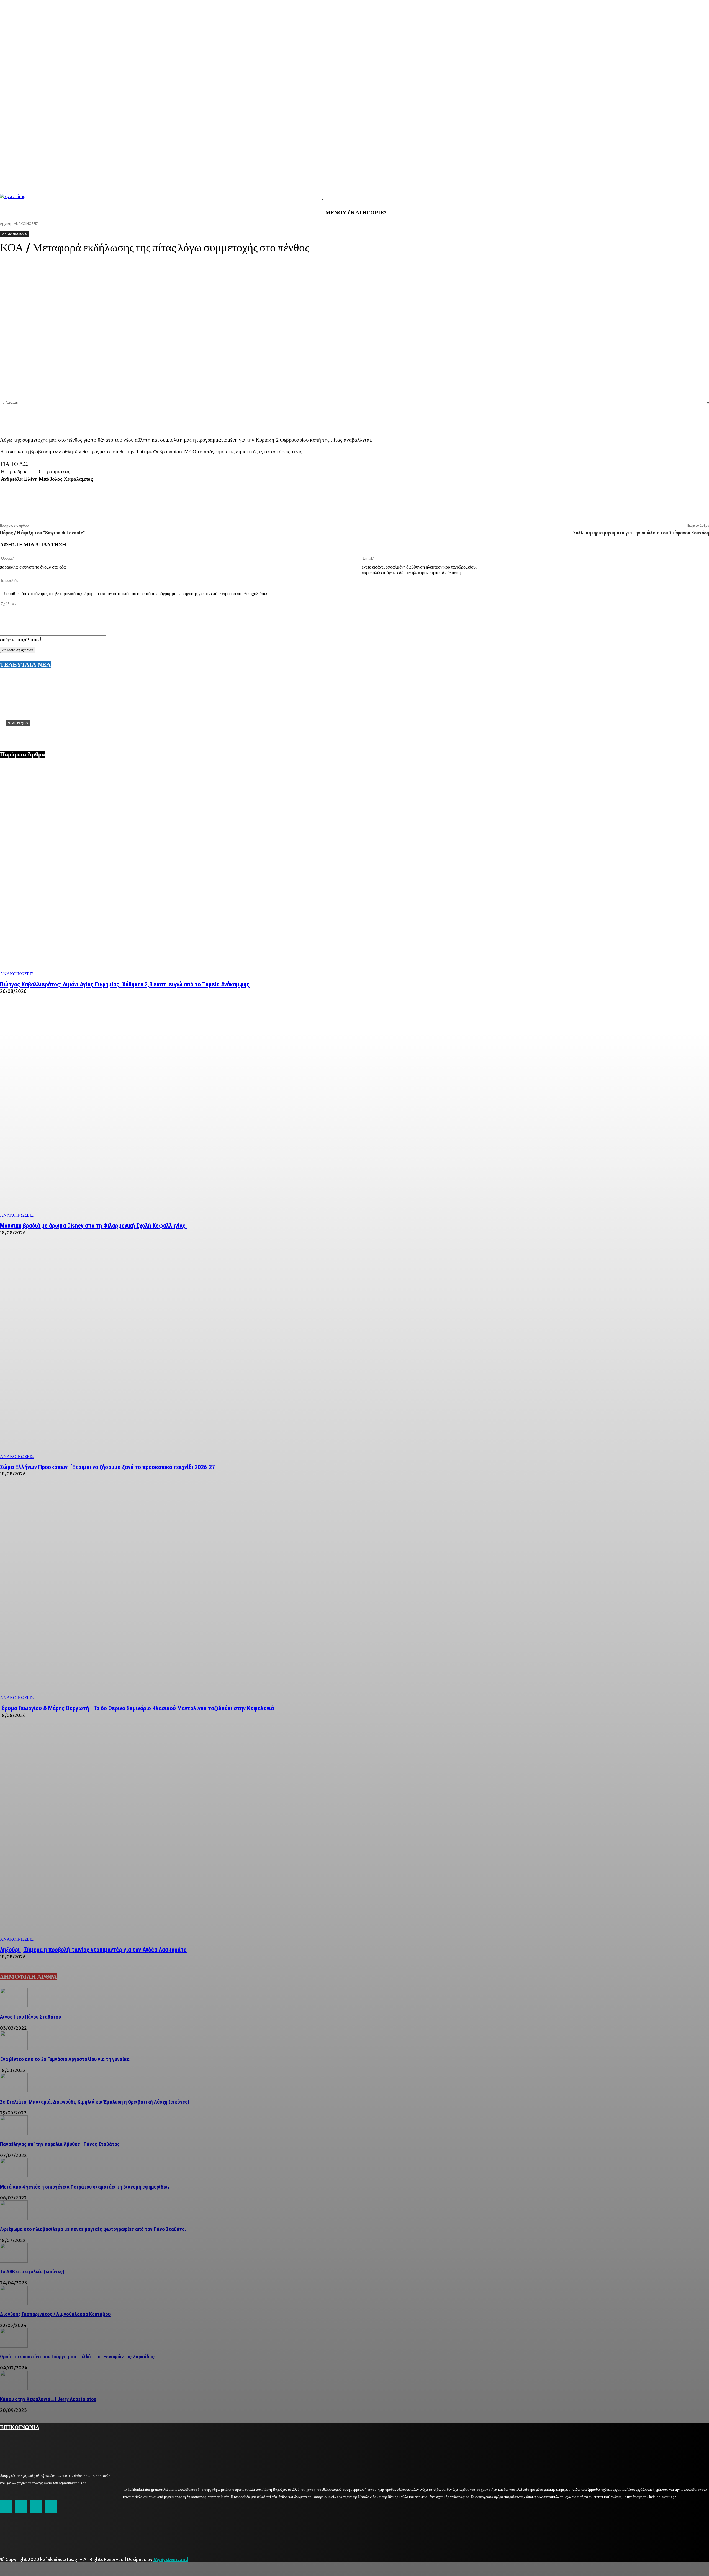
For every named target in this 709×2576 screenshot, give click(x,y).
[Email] (659, 418)
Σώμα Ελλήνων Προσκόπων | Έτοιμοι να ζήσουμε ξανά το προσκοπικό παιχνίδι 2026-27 (107, 1467)
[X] (620, 418)
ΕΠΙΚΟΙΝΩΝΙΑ (20, 2426)
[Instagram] (21, 2506)
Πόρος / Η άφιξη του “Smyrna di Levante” (43, 533)
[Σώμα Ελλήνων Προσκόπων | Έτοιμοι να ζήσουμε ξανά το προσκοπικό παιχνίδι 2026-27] (354, 1353)
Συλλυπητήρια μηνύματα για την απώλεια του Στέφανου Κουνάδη (641, 533)
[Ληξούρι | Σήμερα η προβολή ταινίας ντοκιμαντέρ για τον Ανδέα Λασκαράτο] (354, 1835)
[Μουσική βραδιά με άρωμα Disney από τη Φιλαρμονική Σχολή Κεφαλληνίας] (354, 1111)
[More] (700, 418)
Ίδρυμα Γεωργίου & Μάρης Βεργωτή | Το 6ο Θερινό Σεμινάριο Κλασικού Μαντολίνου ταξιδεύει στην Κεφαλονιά (137, 1708)
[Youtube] (51, 2506)
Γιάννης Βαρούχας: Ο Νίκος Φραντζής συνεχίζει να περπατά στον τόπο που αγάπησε (93, 732)
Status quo (18, 723)
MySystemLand (171, 2559)
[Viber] (679, 418)
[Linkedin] (639, 418)
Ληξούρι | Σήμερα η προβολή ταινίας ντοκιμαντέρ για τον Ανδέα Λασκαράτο (93, 1950)
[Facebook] (600, 418)
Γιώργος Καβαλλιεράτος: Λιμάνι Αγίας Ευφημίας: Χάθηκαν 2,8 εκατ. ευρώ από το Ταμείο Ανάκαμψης (125, 984)
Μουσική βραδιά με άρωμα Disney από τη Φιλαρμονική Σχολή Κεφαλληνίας (93, 1226)
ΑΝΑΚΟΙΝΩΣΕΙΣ (17, 974)
